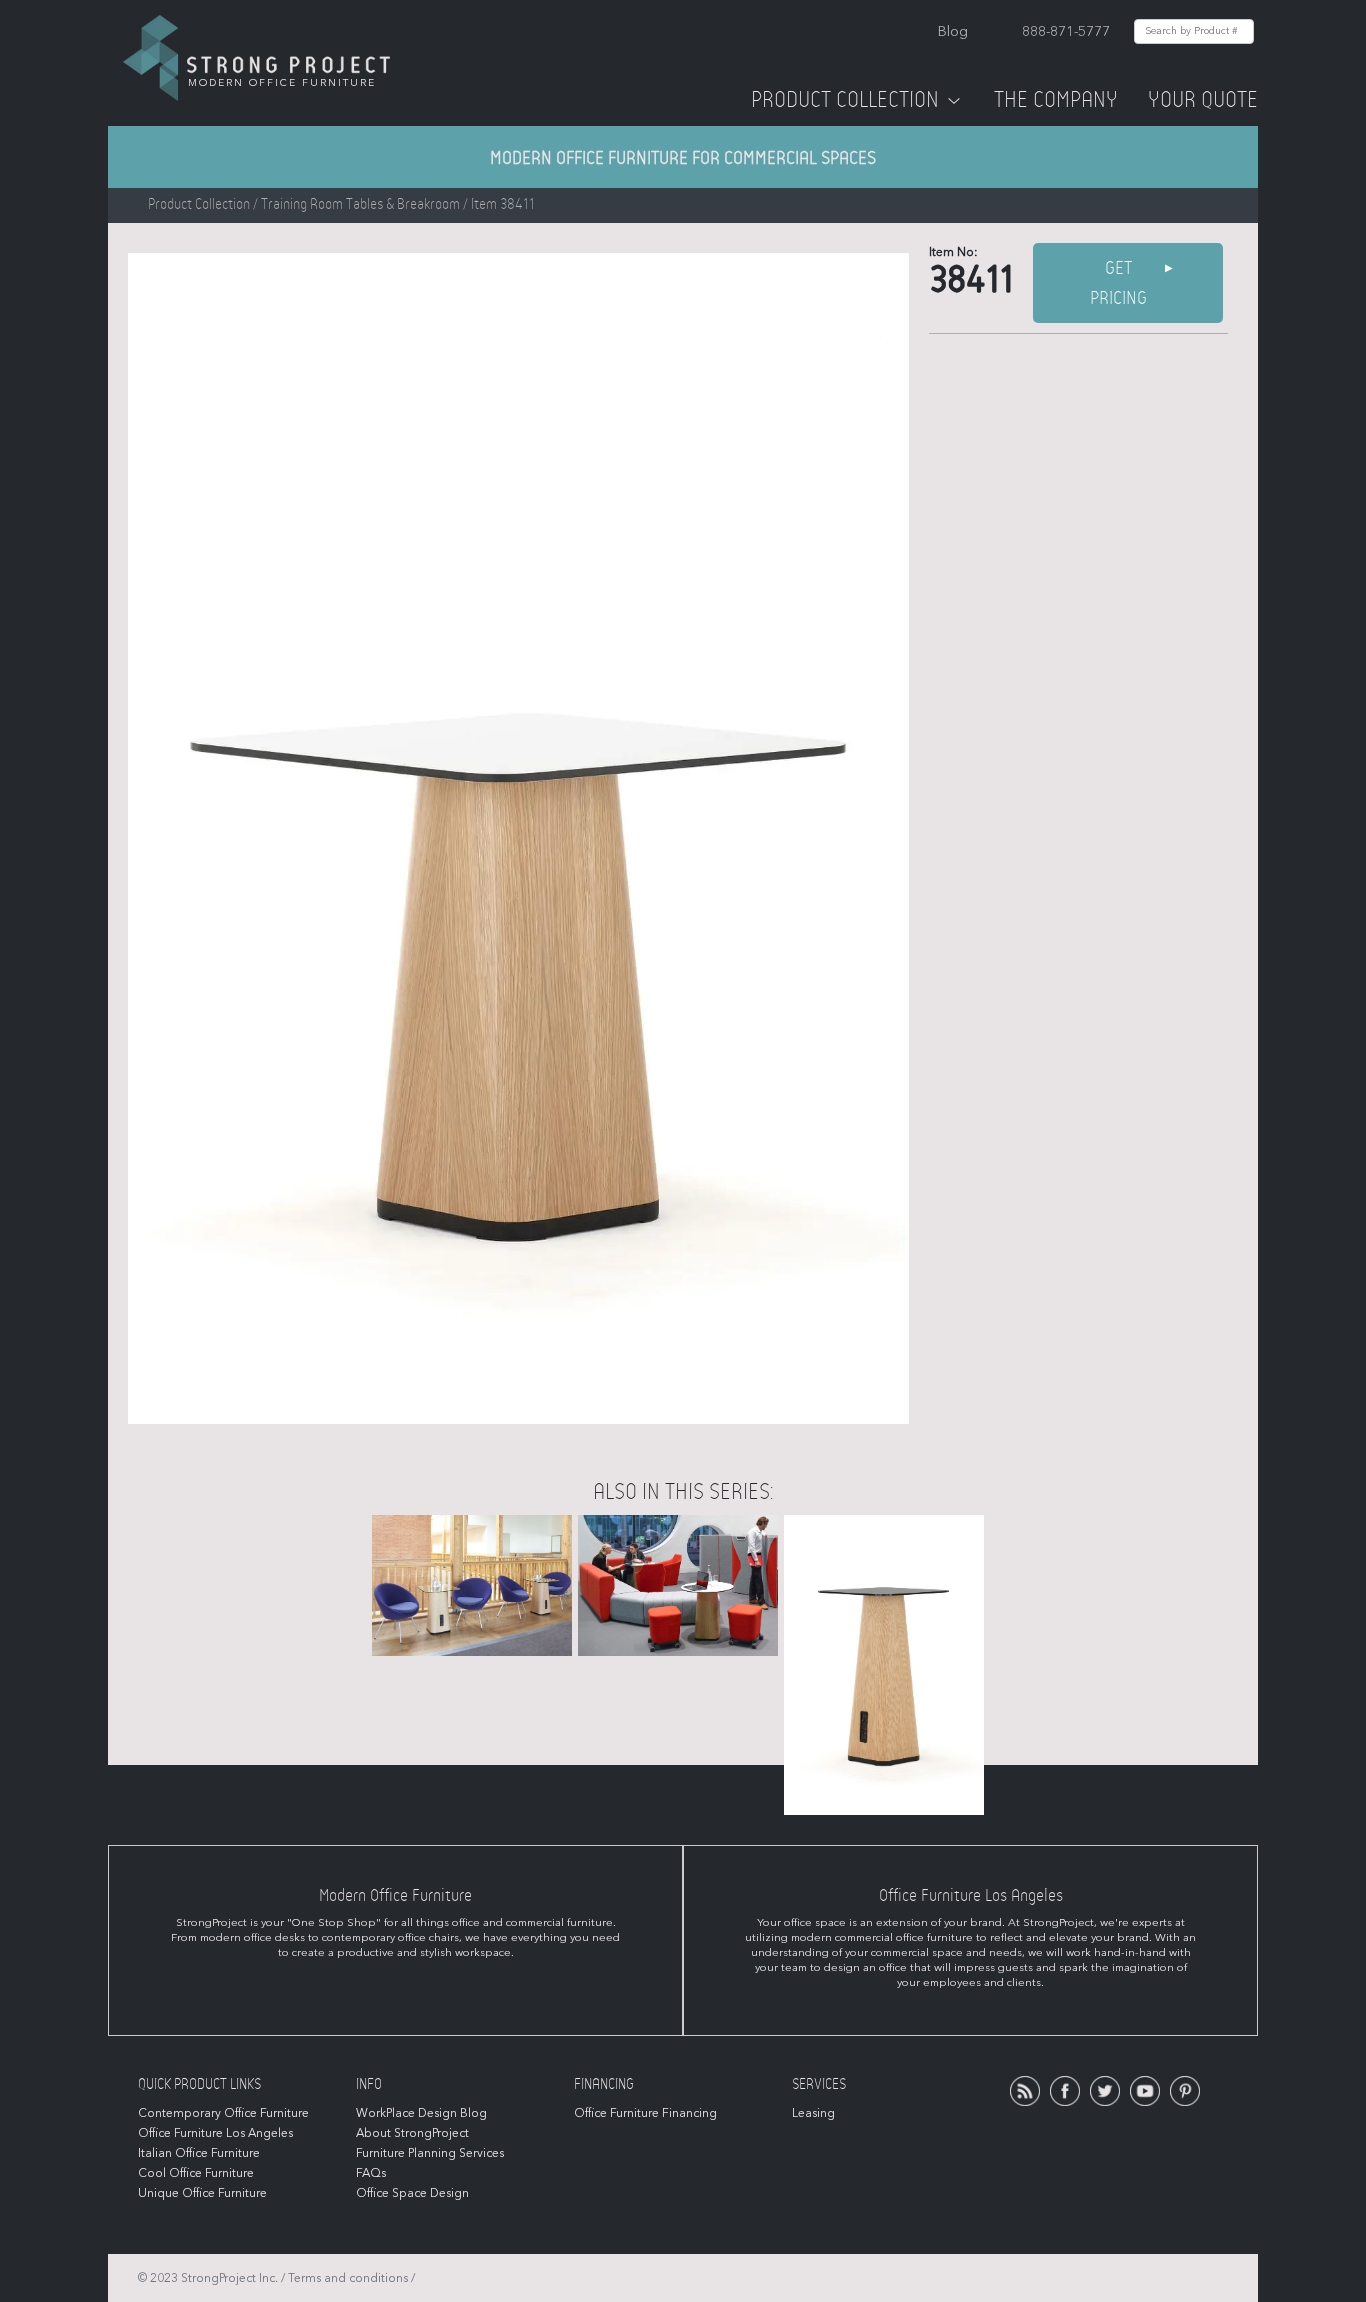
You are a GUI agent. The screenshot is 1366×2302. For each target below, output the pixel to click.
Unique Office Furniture (202, 2193)
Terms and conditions (348, 2278)
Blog (953, 31)
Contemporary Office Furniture (223, 2113)
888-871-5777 (1066, 31)
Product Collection (845, 100)
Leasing (813, 2113)
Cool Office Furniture (196, 2173)
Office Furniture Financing (645, 2113)
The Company (1056, 100)
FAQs (371, 2173)
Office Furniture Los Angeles (215, 2133)
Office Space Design (412, 2193)
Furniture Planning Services (430, 2153)
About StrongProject (412, 2133)
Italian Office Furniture (199, 2153)
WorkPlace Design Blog (421, 2113)
